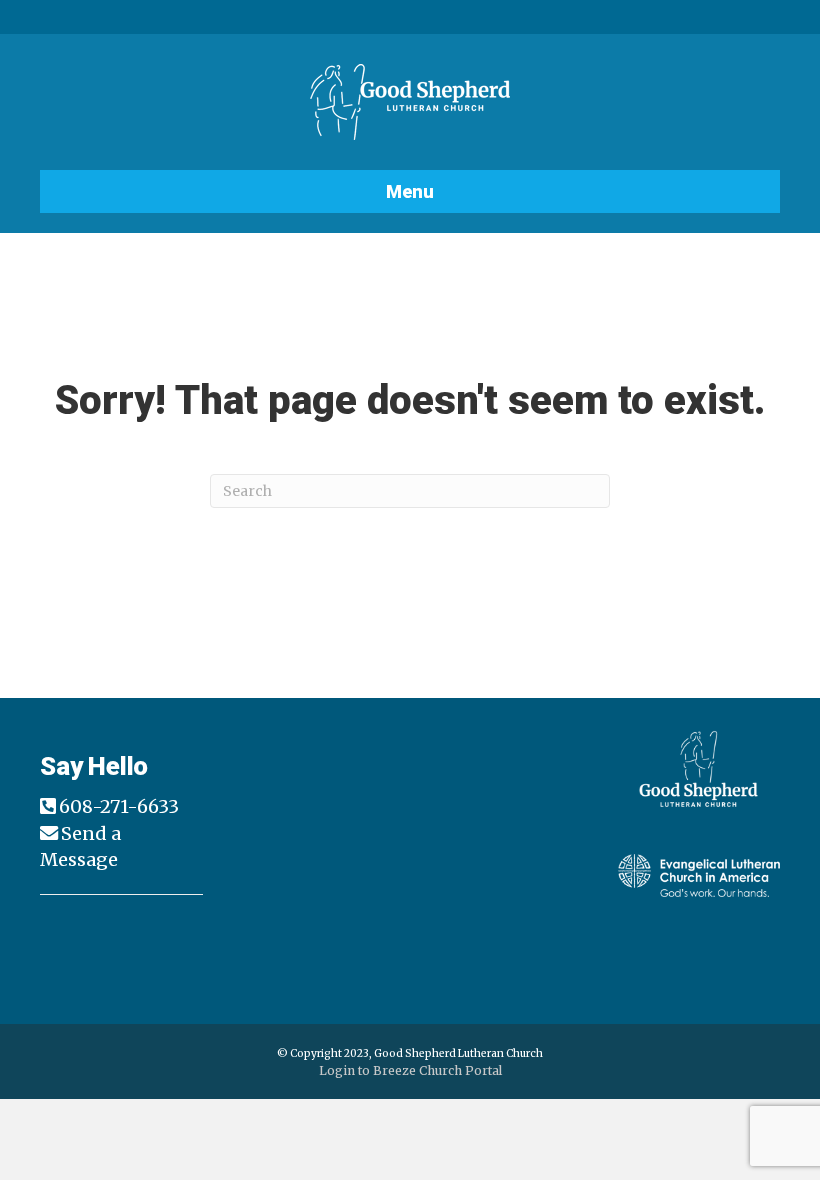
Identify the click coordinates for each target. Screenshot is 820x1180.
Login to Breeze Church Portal (410, 1070)
